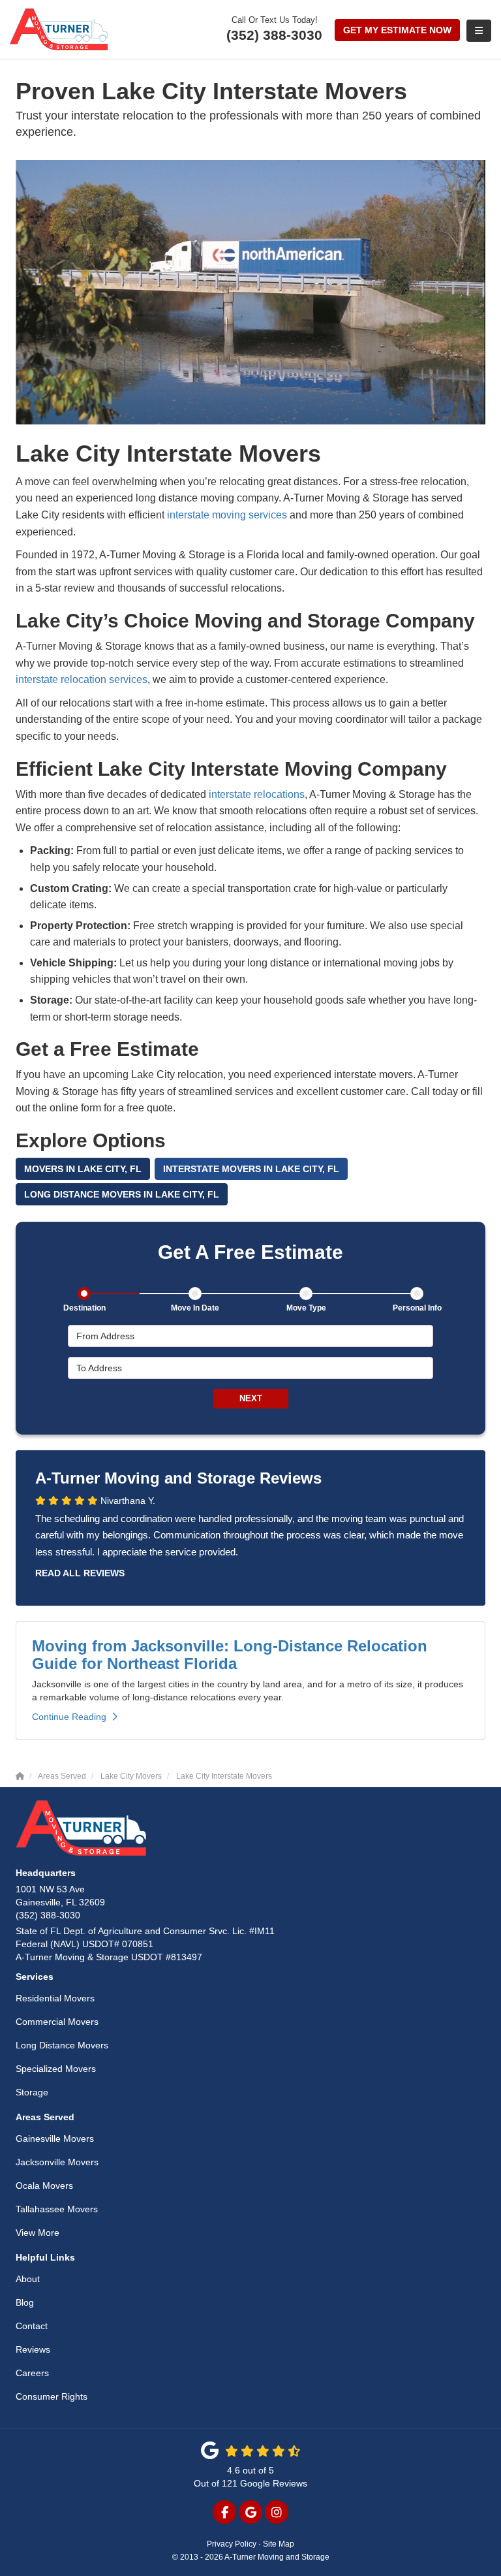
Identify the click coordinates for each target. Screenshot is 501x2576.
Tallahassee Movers (57, 2209)
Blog (25, 2302)
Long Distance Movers (62, 2045)
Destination (84, 1308)
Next (251, 1398)
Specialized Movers (56, 2069)
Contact (32, 2326)
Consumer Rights (52, 2396)
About (28, 2279)
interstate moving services (227, 515)
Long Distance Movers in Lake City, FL (122, 1194)
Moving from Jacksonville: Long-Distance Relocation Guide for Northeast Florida (230, 1654)
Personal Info (417, 1308)
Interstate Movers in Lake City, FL (251, 1169)
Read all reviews (80, 1573)
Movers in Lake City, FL (83, 1169)
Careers (32, 2373)
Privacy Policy (232, 2544)
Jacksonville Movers (57, 2162)
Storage (32, 2092)
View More (38, 2233)
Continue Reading (69, 1717)
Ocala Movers (44, 2186)
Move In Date (195, 1308)
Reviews (33, 2349)
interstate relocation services (82, 679)
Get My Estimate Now (397, 30)
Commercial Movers (57, 2022)
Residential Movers (55, 1998)
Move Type (306, 1308)
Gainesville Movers (55, 2139)
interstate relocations (257, 794)
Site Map (279, 2544)
